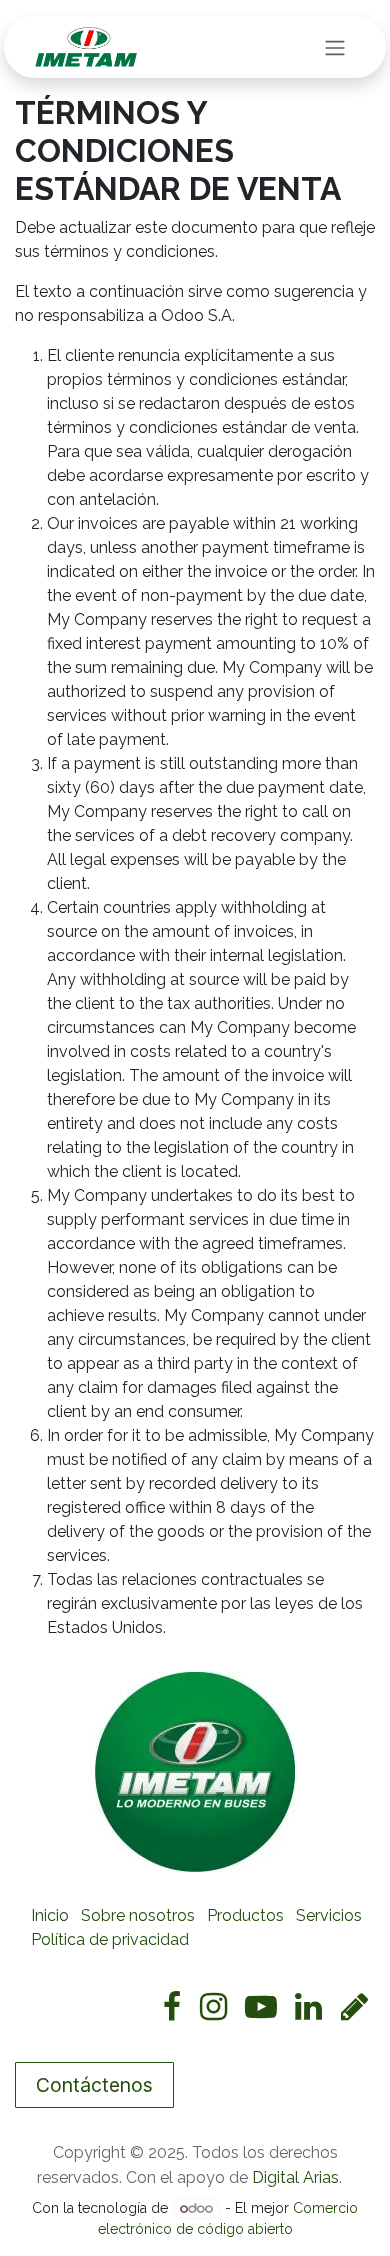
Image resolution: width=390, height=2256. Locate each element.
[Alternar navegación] (335, 47)
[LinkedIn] (308, 2007)
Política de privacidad (110, 1939)
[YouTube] (261, 2007)
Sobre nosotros (138, 1915)
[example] (354, 2007)
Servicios (329, 1915)
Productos (245, 1915)
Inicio (50, 1915)
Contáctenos (94, 2085)
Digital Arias (295, 2177)
